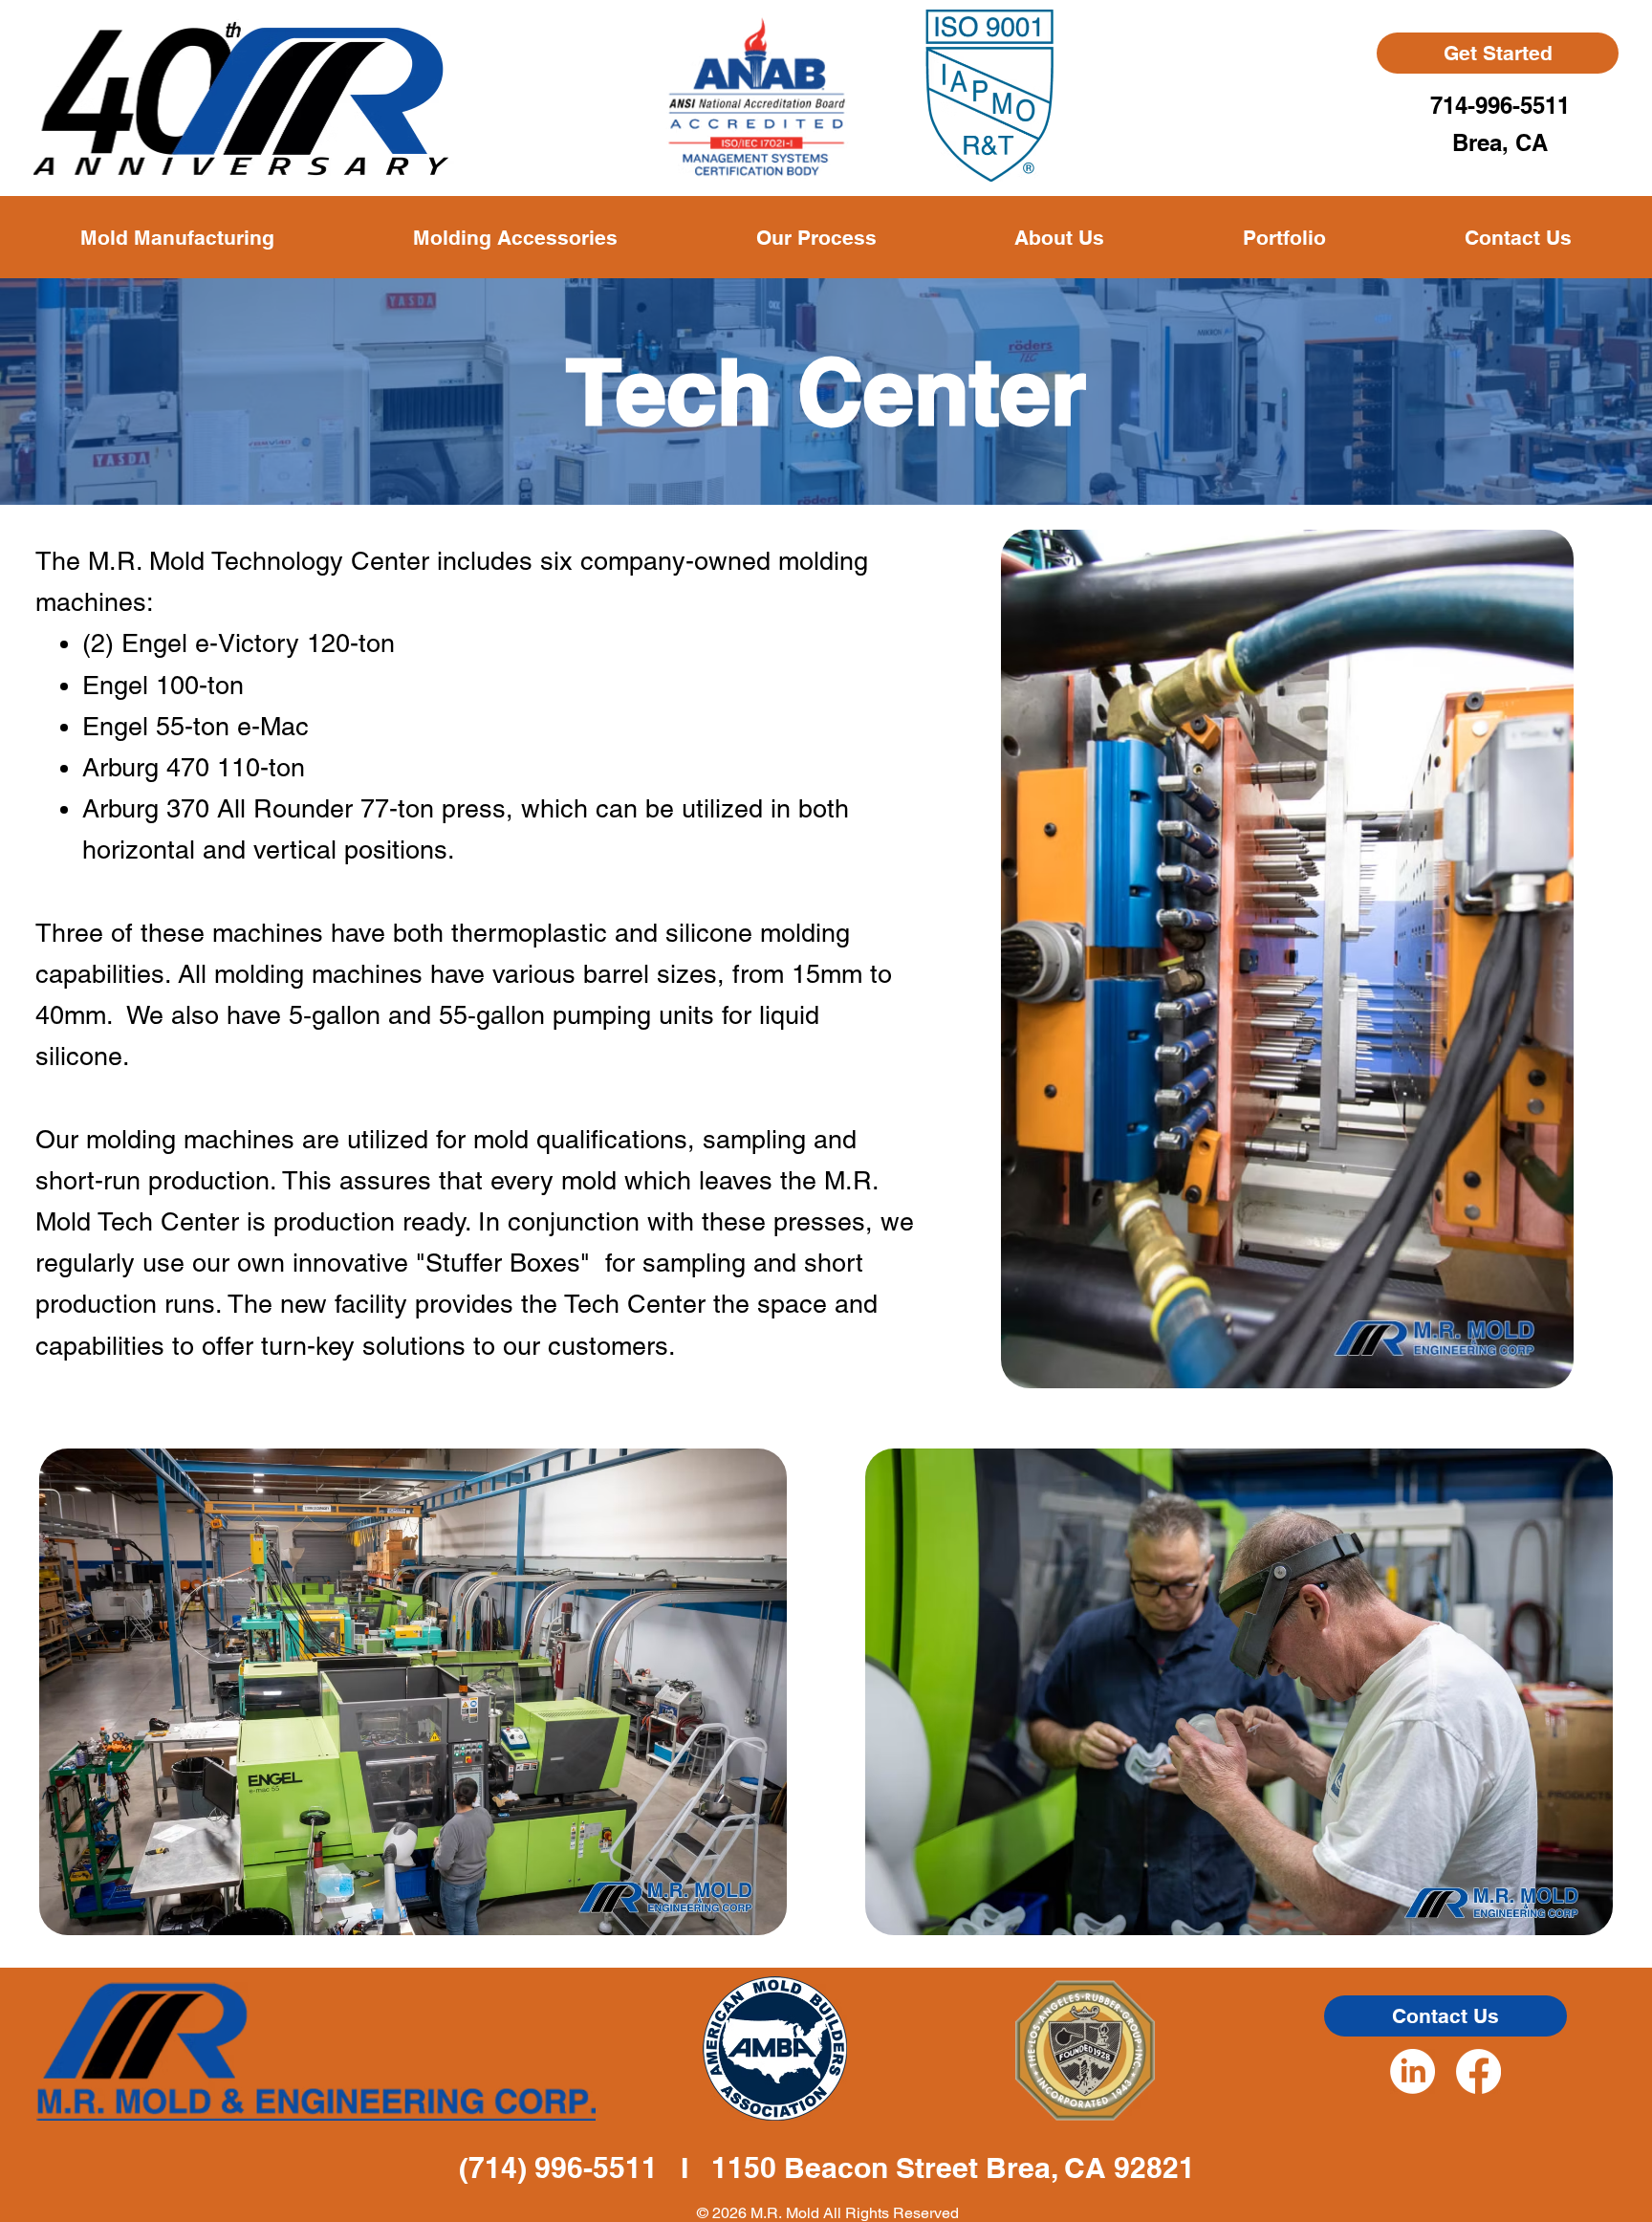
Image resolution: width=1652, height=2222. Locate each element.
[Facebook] (1478, 2071)
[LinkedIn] (1413, 2071)
